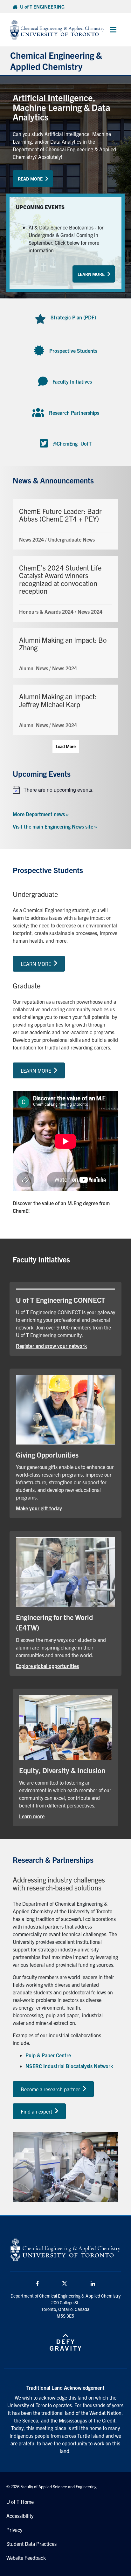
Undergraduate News (71, 539)
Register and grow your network (65, 1346)
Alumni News (34, 668)
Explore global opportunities (65, 1666)
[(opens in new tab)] (65, 1409)
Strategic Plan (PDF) (73, 317)
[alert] (65, 790)
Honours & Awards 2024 (46, 612)
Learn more (52, 1816)
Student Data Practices (31, 2544)
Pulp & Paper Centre (48, 2055)
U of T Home (20, 2502)
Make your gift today (59, 1508)
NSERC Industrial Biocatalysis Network (69, 2066)
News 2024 (31, 539)
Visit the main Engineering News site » (55, 826)
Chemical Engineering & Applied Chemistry (56, 61)
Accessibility (20, 2516)
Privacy (14, 2530)
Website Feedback (26, 2558)
